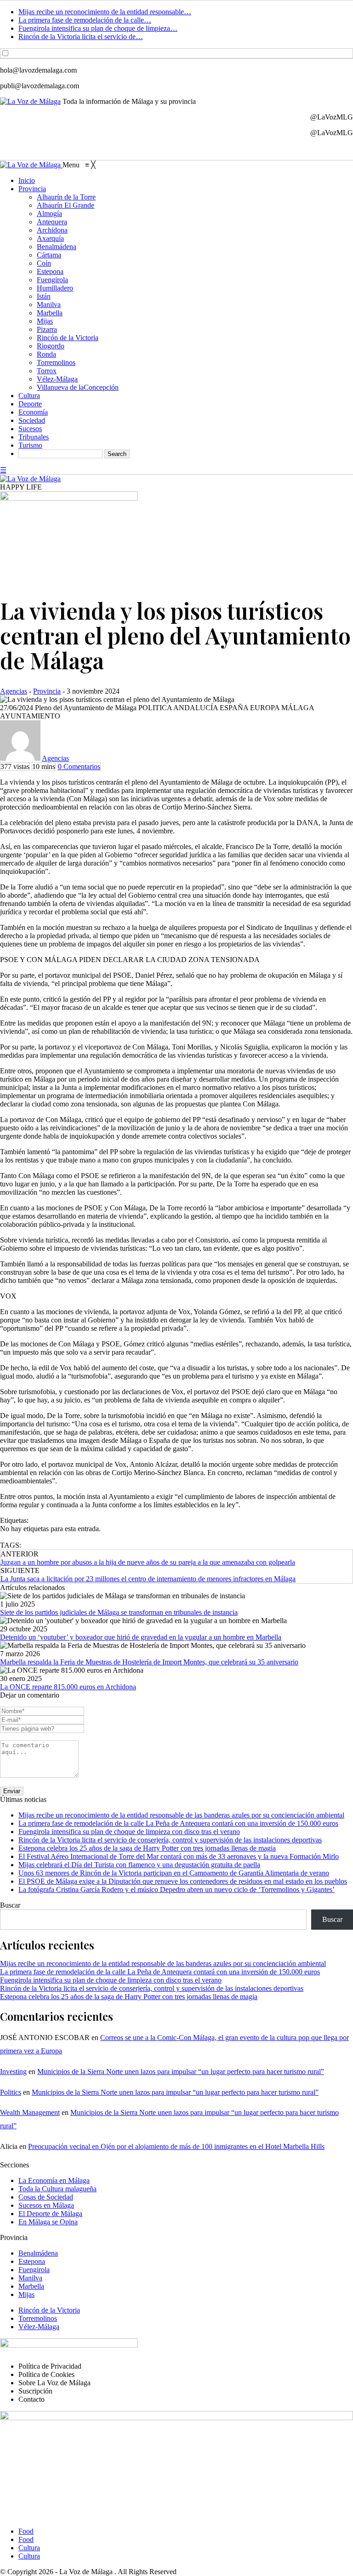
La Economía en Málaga (54, 2180)
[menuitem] (27, 180)
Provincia (47, 691)
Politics (11, 2092)
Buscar (10, 1905)
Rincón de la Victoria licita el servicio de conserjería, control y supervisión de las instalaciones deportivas (170, 1840)
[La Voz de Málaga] (31, 165)
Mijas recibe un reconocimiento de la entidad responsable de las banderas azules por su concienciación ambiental (181, 1815)
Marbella (31, 2286)
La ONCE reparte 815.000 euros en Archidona (68, 1687)
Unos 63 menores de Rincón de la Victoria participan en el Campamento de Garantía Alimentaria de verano (174, 1873)
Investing (13, 2072)
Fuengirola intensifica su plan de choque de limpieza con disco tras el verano (129, 1832)
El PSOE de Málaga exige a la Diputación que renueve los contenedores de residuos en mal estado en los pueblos (183, 1881)
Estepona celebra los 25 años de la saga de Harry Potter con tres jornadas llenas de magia (147, 1848)
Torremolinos (38, 2318)
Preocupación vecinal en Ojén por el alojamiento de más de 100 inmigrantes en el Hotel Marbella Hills (176, 2146)
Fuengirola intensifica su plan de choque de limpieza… (98, 28)
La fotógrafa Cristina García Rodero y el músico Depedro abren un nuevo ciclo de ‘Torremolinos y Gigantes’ (176, 1889)
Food (26, 2531)
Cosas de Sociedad (46, 2197)
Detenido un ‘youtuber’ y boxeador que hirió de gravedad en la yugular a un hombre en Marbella (141, 1637)
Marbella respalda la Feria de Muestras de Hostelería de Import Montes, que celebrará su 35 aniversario (149, 1662)
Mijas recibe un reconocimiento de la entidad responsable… (105, 12)
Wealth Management (30, 2112)
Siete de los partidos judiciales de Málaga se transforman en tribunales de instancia (119, 1612)
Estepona (32, 2261)
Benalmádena (38, 2253)
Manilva (30, 2278)
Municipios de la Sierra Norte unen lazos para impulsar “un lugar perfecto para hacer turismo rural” (181, 2072)
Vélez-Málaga (39, 2327)
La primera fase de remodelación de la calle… (85, 20)
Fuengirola (34, 2270)
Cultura (29, 2548)
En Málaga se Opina (48, 2222)
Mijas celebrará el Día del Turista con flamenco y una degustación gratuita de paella (139, 1865)
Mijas (26, 2294)
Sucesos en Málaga (46, 2205)
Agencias (14, 691)
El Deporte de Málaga (50, 2214)
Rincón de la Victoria (49, 2310)
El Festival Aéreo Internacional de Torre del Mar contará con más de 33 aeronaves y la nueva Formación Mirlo (179, 1856)
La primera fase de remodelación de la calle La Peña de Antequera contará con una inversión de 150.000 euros (178, 1823)
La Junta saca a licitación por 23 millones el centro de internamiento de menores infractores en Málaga (148, 1579)
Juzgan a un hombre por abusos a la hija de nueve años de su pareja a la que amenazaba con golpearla (148, 1562)
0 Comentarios (79, 767)
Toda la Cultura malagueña (57, 2189)
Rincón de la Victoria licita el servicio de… (81, 37)
